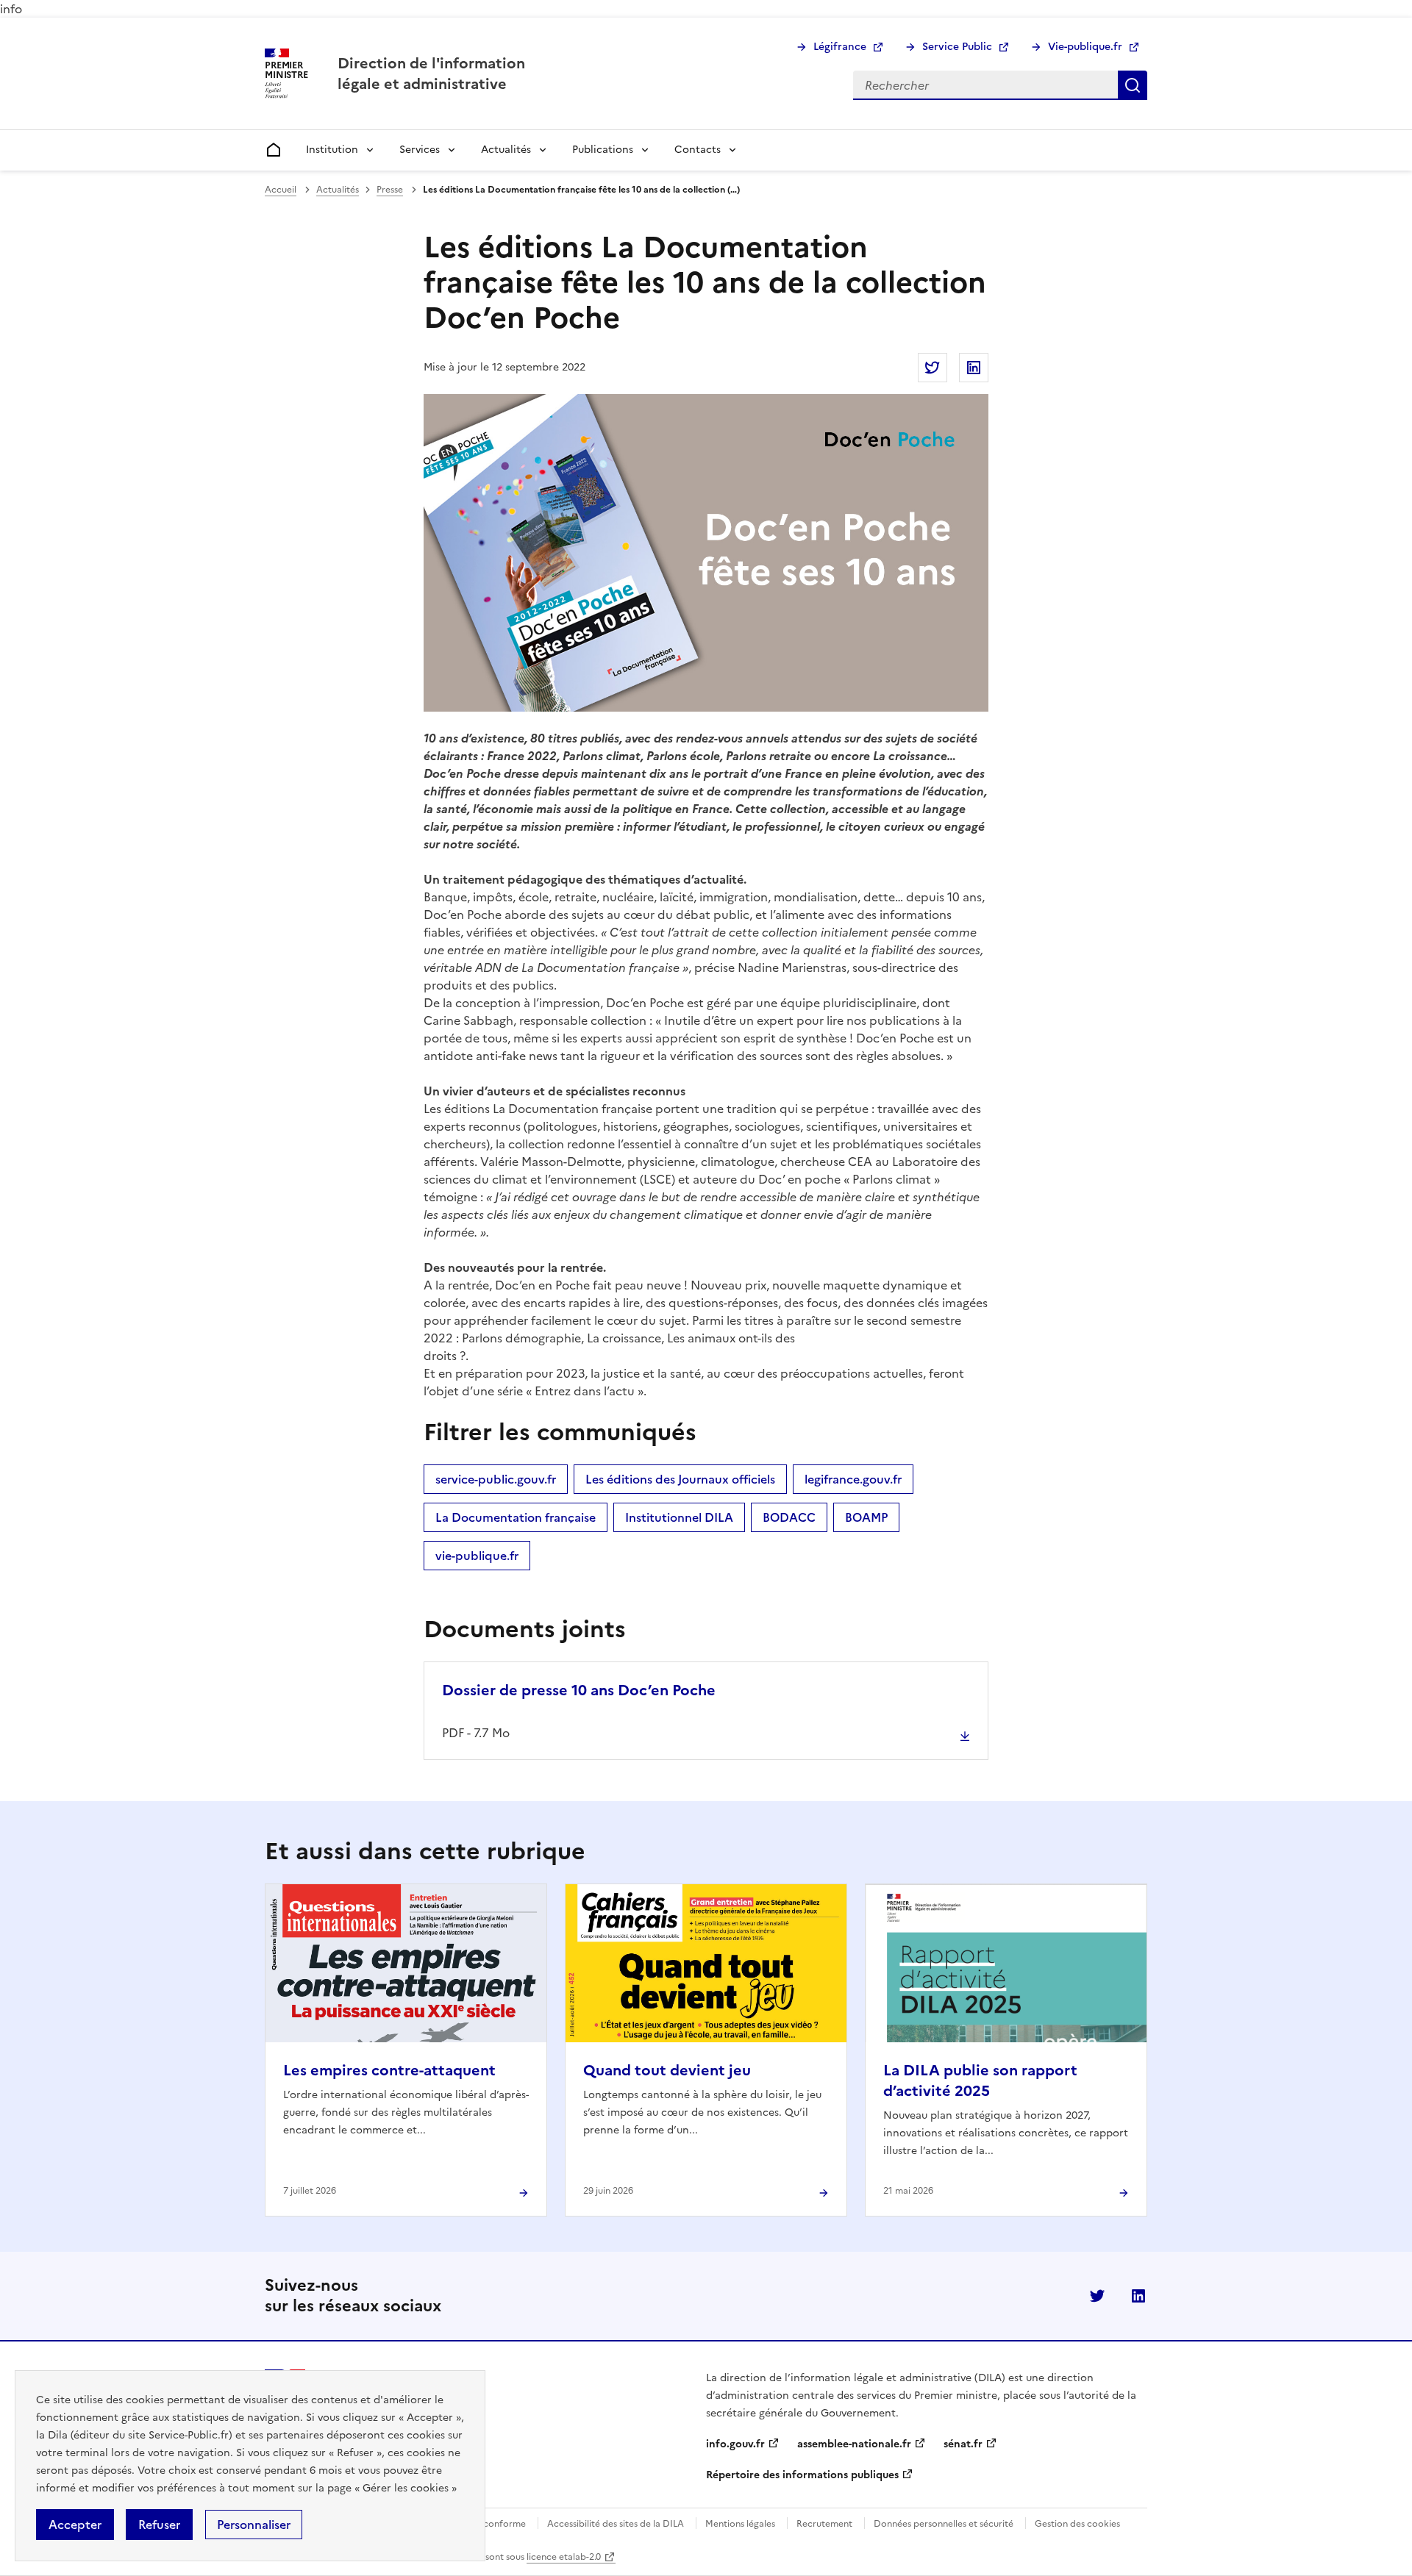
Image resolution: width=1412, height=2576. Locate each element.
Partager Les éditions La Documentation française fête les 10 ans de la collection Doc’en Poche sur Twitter (933, 368)
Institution (332, 150)
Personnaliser (254, 2525)
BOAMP (866, 1517)
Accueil (281, 190)
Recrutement (824, 2524)
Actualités (506, 150)
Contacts (698, 150)
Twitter (1097, 2296)
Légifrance (840, 47)
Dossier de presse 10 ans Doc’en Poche (579, 1690)
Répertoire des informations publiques (802, 2475)
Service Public (957, 47)
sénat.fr (963, 2444)
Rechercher (1133, 85)
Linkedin (1138, 2296)
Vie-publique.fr (1085, 47)
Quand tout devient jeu (667, 2070)
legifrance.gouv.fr (853, 1479)
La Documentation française (516, 1517)
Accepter (75, 2525)
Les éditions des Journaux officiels (680, 1479)
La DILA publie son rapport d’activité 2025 (980, 2081)
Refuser (159, 2525)
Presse (390, 190)
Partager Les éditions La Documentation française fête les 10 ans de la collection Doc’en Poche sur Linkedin (974, 368)
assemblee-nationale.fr (854, 2444)
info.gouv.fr (735, 2444)
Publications (603, 150)
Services (420, 150)
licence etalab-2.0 (564, 2557)
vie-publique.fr (477, 1556)
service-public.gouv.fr (496, 1479)
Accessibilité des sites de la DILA (616, 2524)
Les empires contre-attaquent (389, 2070)
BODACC (789, 1517)
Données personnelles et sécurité (944, 2524)
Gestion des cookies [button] (1077, 2524)
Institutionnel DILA (679, 1517)
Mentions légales (740, 2524)
